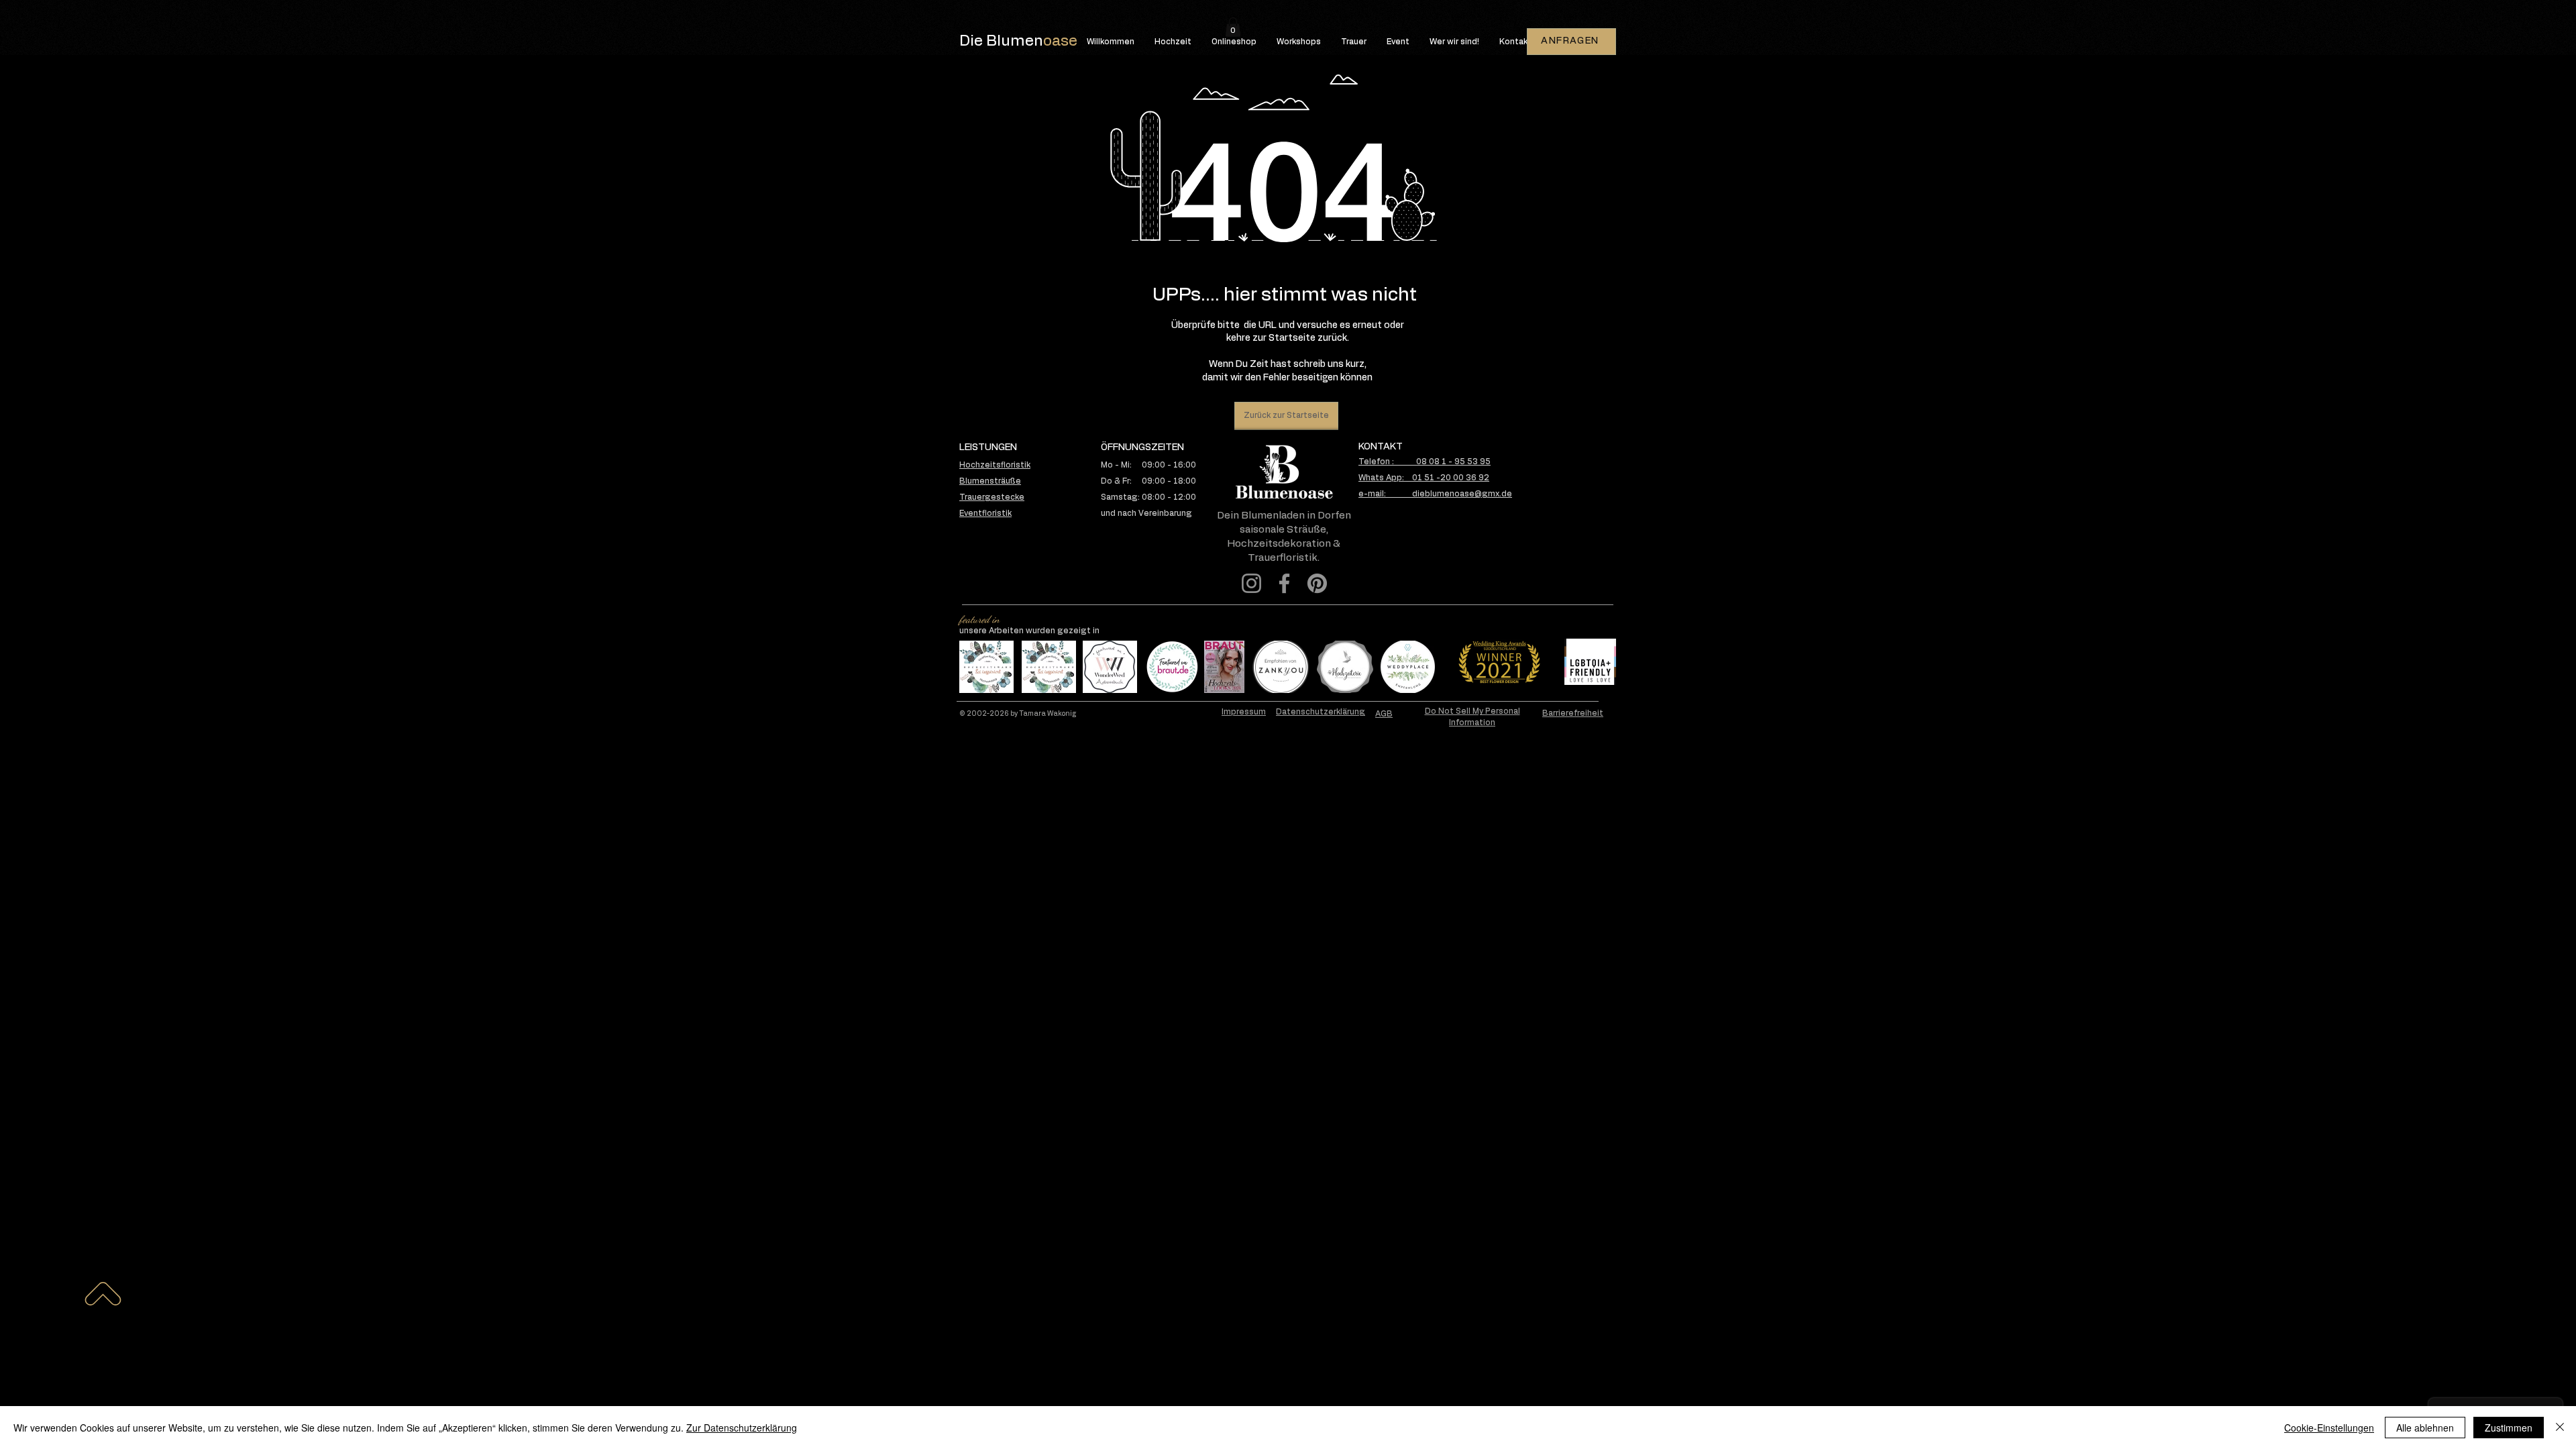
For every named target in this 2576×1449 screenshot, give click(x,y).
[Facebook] (1284, 583)
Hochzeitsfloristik (995, 465)
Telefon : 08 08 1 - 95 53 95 (1425, 462)
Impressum (1244, 712)
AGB (1384, 714)
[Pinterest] (1317, 583)
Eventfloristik (985, 513)
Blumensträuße (990, 481)
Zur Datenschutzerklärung (742, 1428)
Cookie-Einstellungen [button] (2329, 1428)
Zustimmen (2509, 1428)
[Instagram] (1251, 583)
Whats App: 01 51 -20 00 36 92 (1424, 478)
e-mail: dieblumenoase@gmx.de (1435, 494)
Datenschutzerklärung (1321, 712)
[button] (1233, 27)
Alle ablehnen (2425, 1428)
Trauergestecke (992, 497)
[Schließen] (2560, 1428)
